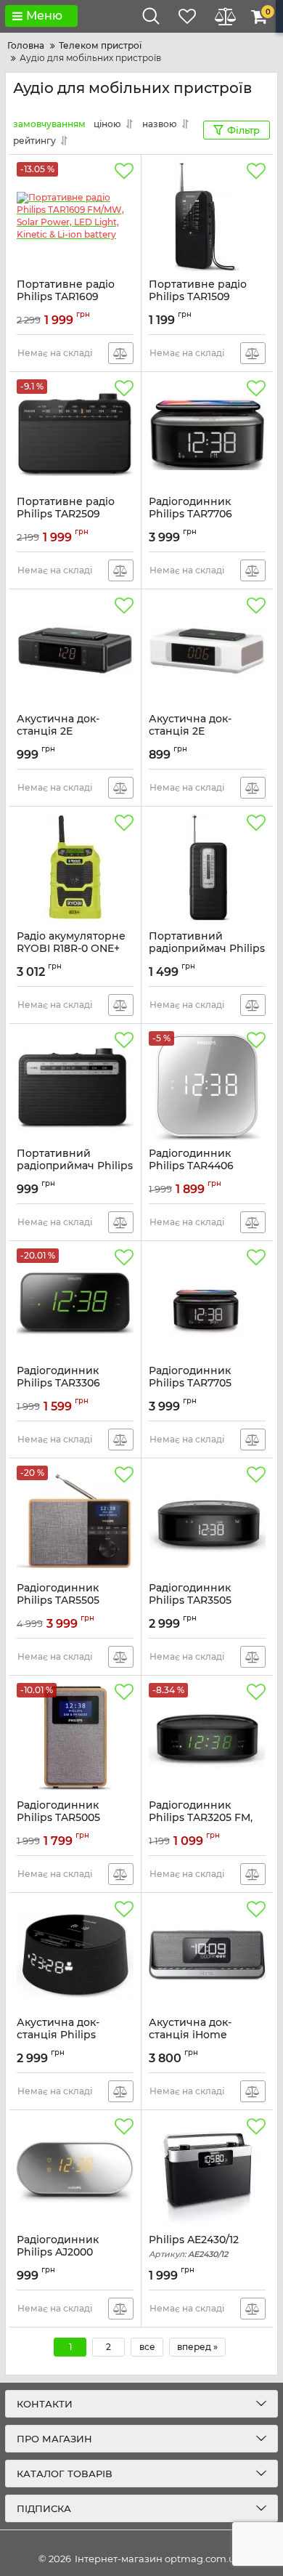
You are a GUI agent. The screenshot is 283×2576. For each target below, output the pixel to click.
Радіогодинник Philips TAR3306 (59, 1384)
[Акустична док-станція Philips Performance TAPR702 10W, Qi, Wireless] (75, 1955)
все (147, 2347)
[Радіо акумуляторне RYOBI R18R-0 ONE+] (75, 868)
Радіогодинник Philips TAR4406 (192, 1166)
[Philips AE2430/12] (207, 2172)
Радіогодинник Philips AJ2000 (58, 2253)
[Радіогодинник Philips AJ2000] (75, 2172)
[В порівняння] (121, 353)
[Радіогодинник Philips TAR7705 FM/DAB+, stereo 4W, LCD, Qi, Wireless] (207, 1303)
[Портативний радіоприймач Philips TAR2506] (75, 1086)
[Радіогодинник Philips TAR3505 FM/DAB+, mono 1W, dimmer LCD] (207, 1520)
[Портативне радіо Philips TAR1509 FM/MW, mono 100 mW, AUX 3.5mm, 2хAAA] (207, 217)
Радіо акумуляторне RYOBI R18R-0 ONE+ (71, 949)
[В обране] (124, 171)
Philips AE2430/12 (194, 2246)
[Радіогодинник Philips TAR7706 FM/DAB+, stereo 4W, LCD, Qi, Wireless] (207, 434)
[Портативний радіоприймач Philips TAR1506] (207, 868)
